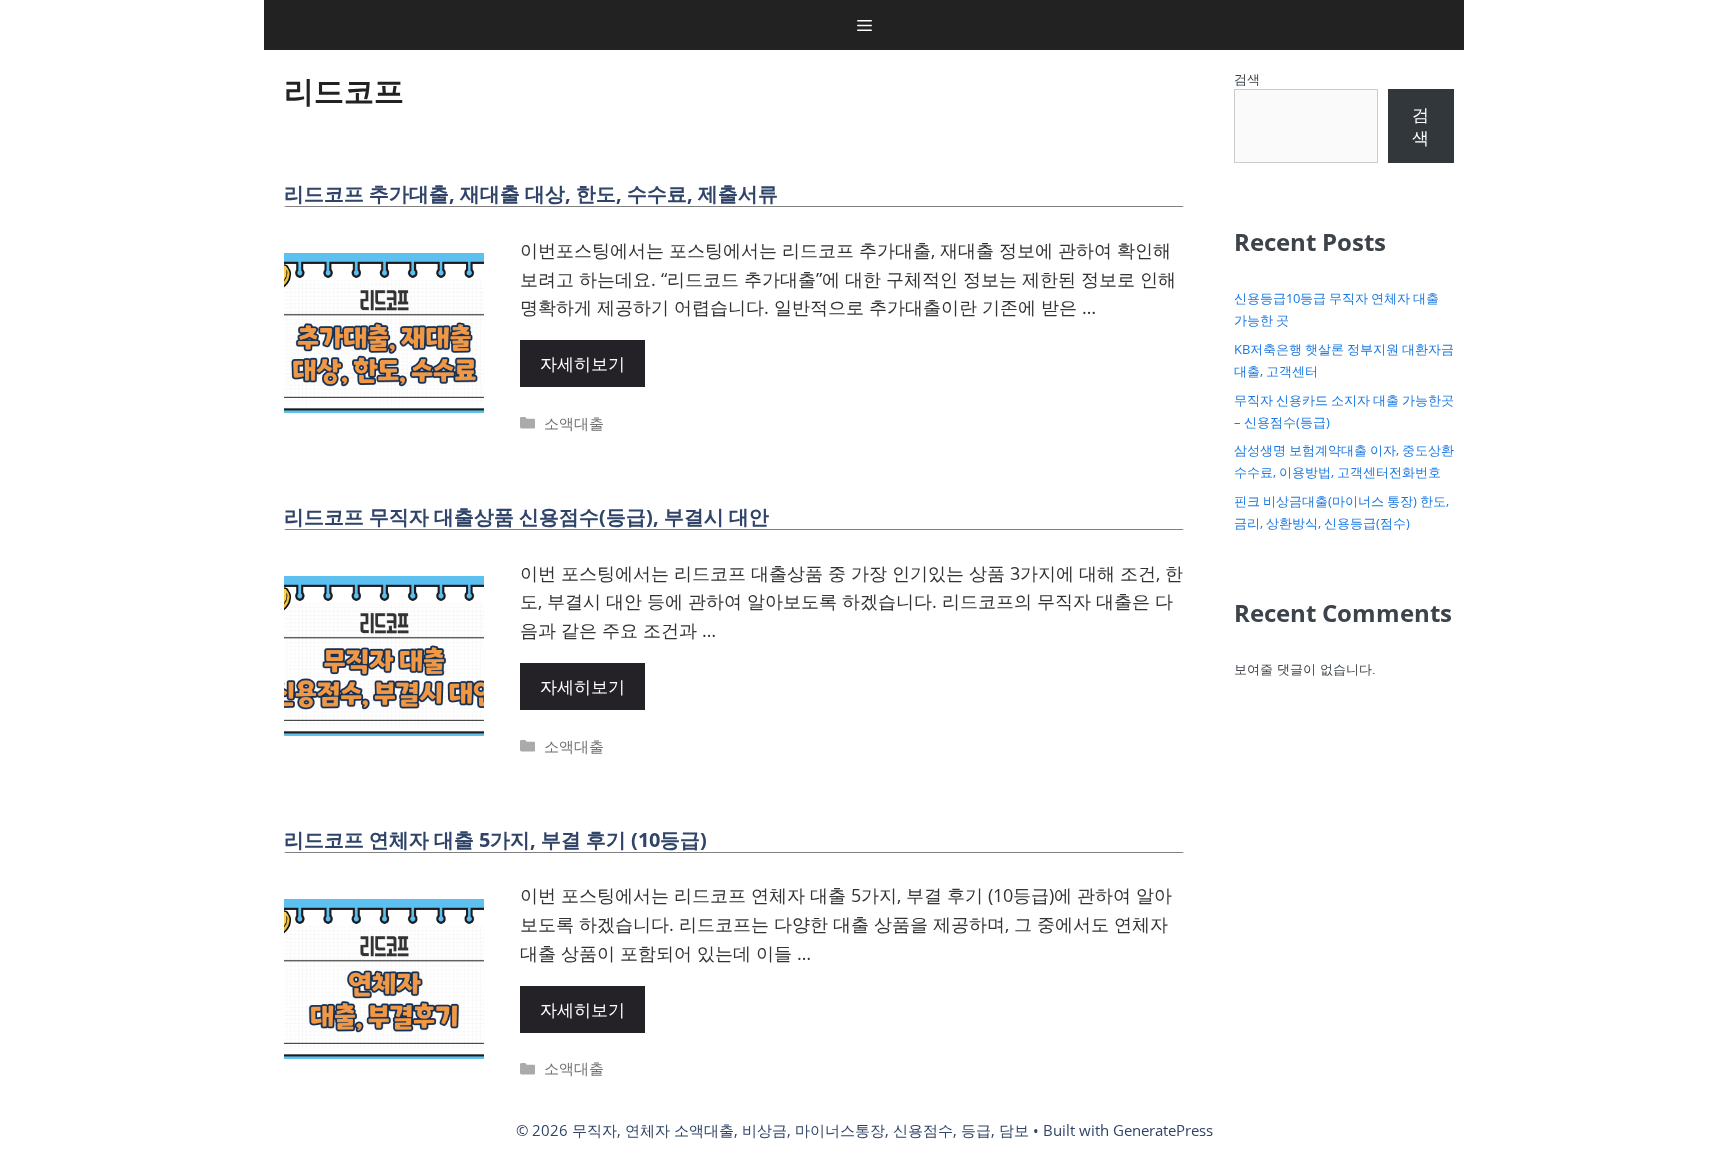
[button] (864, 25)
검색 (1247, 79)
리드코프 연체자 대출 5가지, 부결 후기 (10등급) (495, 839)
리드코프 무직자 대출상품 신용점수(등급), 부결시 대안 (526, 516)
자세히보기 (582, 363)
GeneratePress (1163, 1130)
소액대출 (574, 423)
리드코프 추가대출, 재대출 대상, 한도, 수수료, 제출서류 (531, 193)
